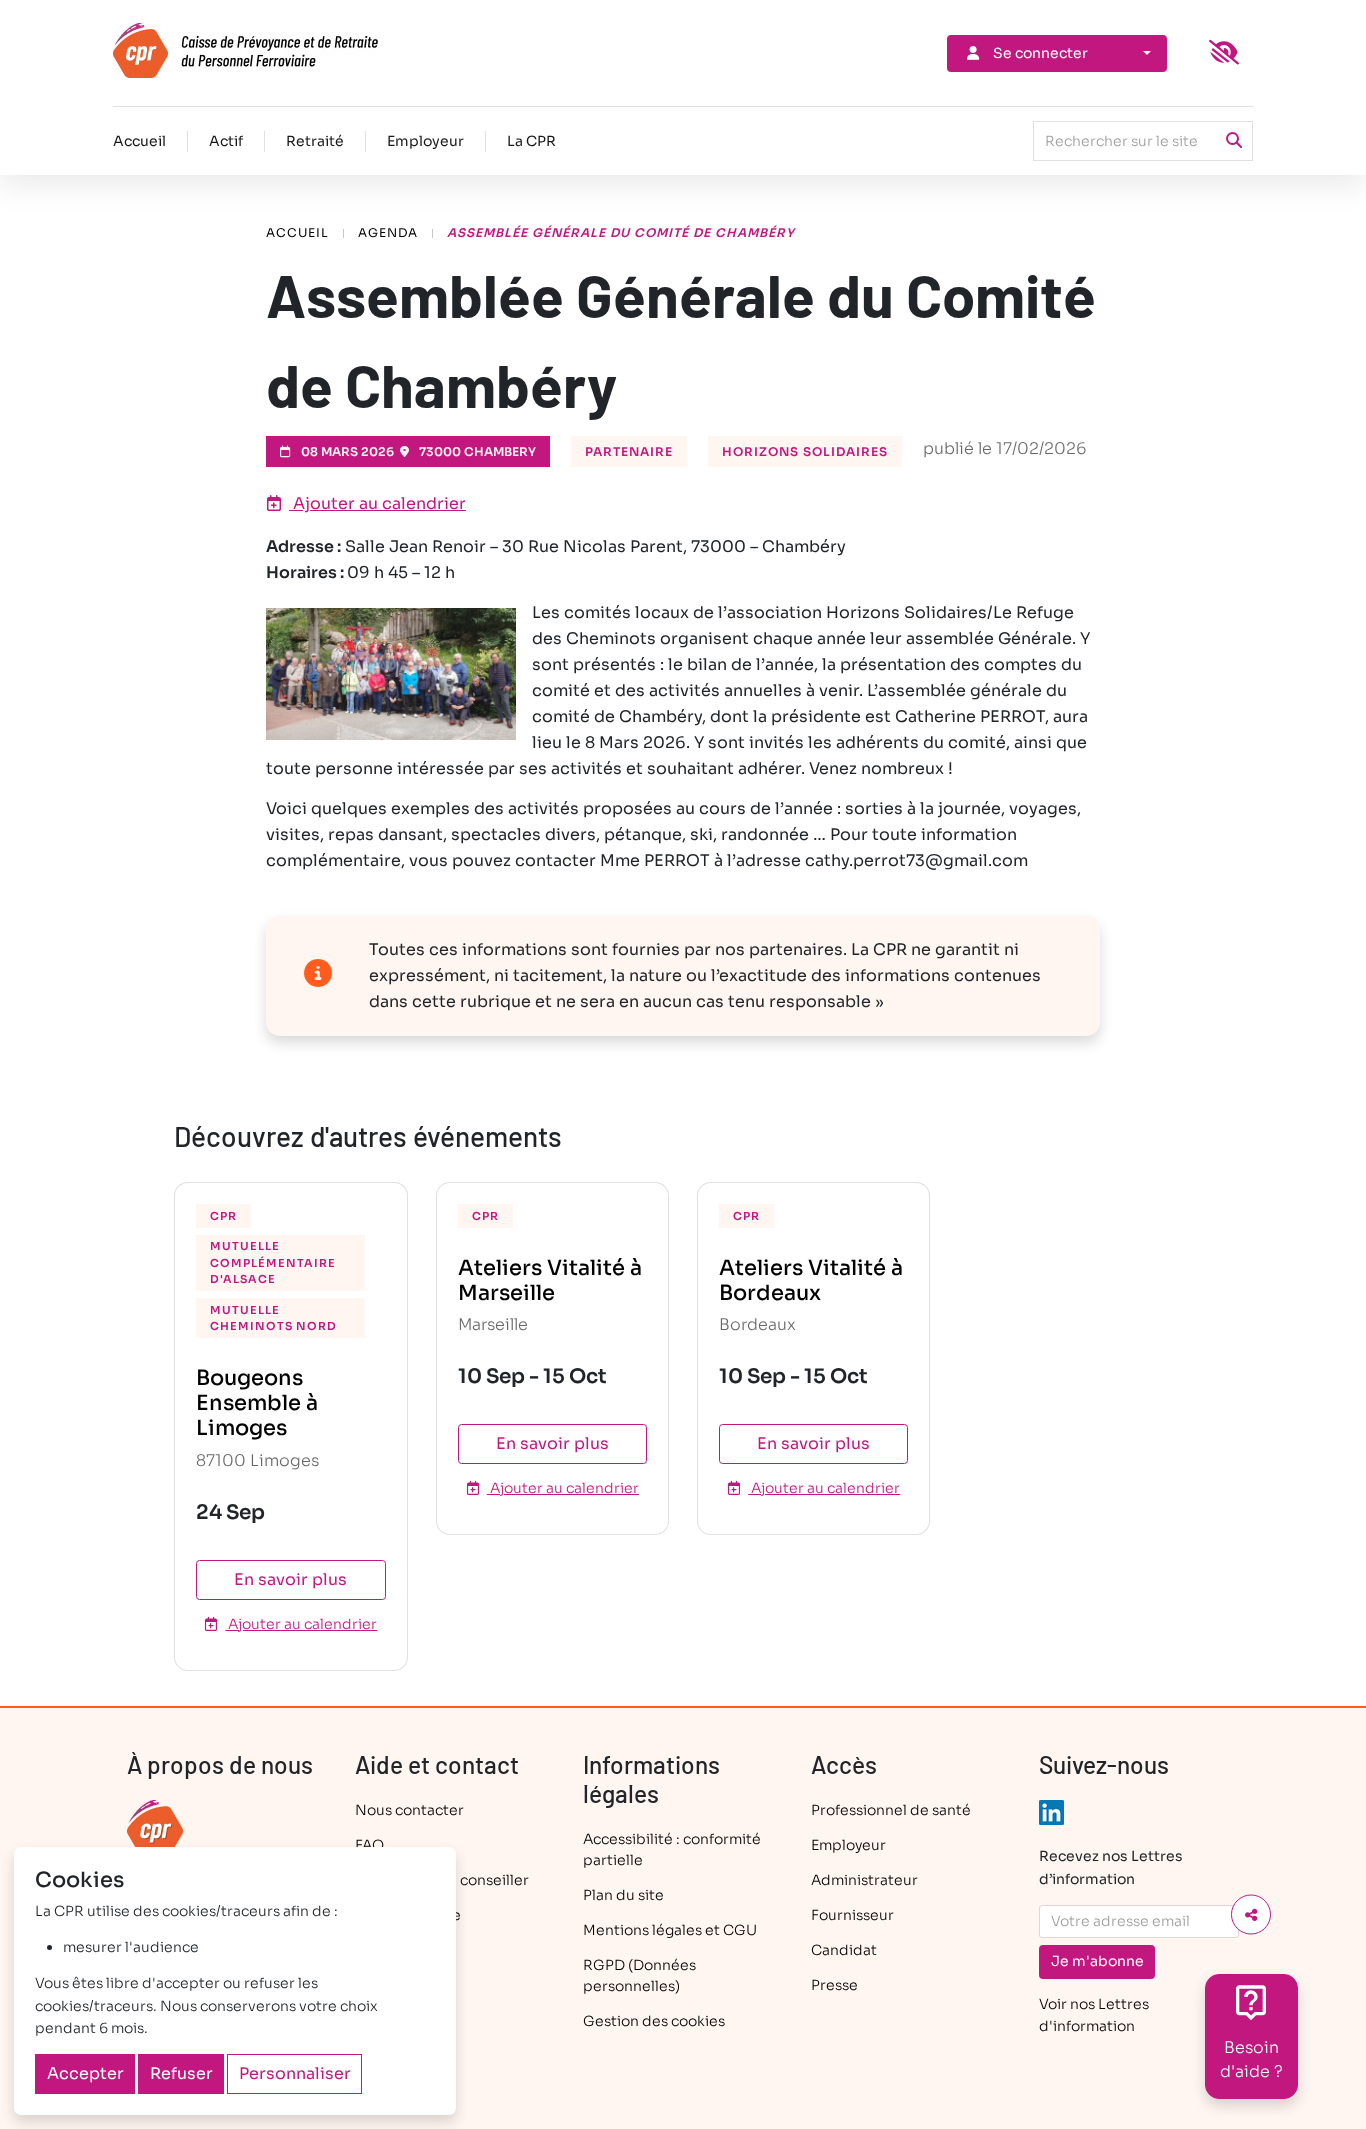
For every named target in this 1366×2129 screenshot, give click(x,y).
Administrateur (864, 1880)
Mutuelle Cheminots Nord (273, 1318)
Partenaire (629, 451)
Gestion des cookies (654, 2021)
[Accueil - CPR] (280, 50)
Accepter (85, 2073)
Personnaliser (295, 2073)
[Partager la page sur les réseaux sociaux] (1251, 1915)
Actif (226, 141)
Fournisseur (852, 1915)
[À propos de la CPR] (155, 1827)
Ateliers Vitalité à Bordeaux (811, 1280)
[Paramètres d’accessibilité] (1224, 53)
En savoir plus (290, 1579)
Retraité (315, 141)
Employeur (425, 141)
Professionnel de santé (891, 1810)
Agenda (388, 232)
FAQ (369, 1845)
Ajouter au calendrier (377, 503)
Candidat (844, 1950)
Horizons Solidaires (805, 451)
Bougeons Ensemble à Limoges (257, 1403)
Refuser (181, 2073)
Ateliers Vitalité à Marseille (550, 1280)
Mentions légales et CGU (670, 1930)
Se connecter (1040, 53)
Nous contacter (409, 1810)
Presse (834, 1985)
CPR (223, 1216)
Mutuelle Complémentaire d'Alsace (273, 1262)
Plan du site (623, 1895)
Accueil (139, 141)
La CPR (531, 141)
